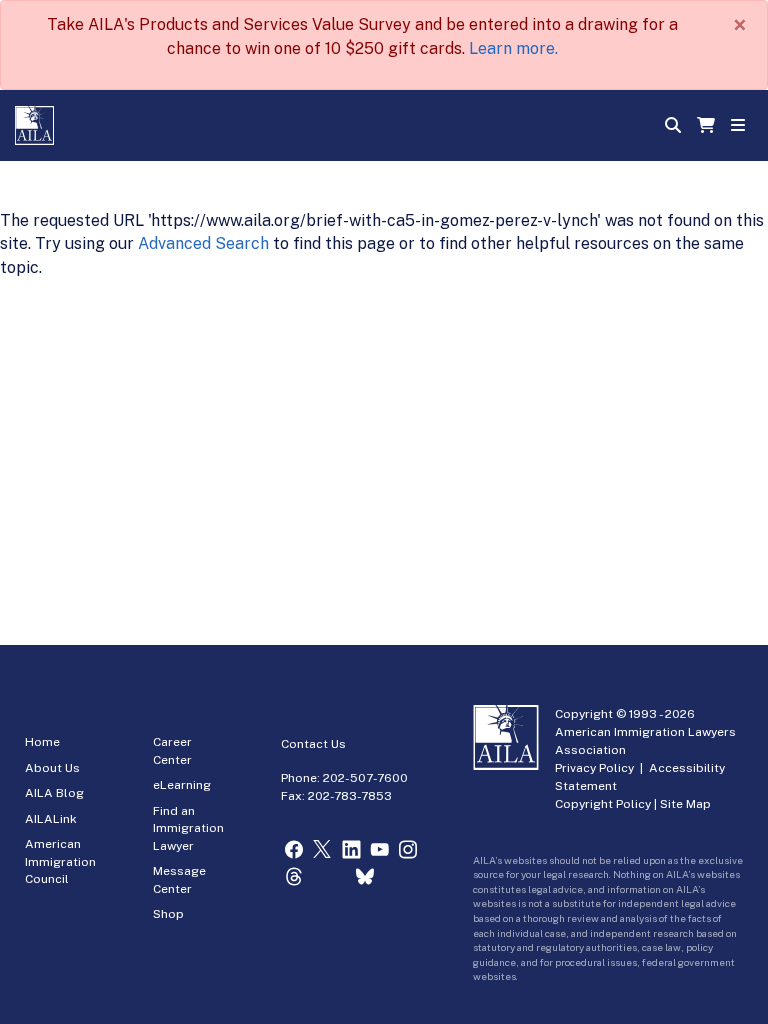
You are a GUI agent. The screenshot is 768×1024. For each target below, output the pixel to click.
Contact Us (313, 744)
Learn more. (513, 48)
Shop (168, 914)
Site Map (685, 804)
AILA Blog (54, 793)
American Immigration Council (60, 861)
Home (42, 742)
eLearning (182, 785)
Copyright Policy (603, 804)
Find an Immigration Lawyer (188, 828)
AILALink (51, 819)
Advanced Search (203, 243)
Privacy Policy (594, 768)
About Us (52, 768)
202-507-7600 (365, 778)
